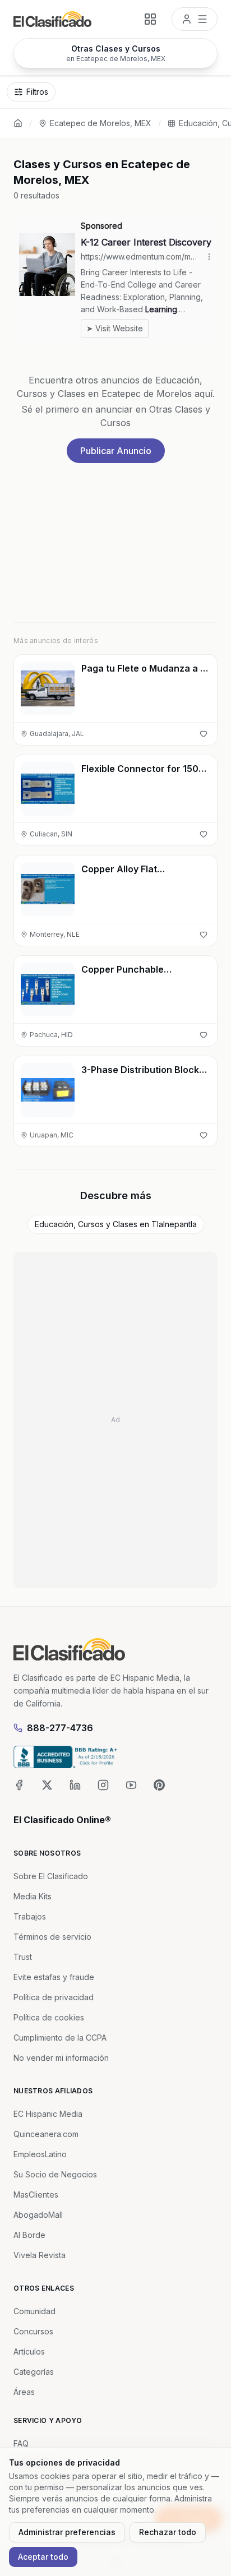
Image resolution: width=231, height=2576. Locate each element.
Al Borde (29, 2235)
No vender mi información (61, 2058)
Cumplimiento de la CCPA (60, 2038)
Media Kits (33, 1896)
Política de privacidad (54, 1997)
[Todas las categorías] (150, 19)
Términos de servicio (52, 1937)
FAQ (21, 2443)
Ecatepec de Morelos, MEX (101, 123)
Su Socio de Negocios (55, 2174)
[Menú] (195, 19)
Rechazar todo (168, 2532)
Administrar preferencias (67, 2532)
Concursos (33, 2331)
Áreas (24, 2392)
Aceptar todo (43, 2557)
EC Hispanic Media (48, 2114)
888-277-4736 (60, 1728)
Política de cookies (49, 2017)
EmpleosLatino (40, 2154)
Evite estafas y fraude (54, 1977)
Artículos (29, 2351)
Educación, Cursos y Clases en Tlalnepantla (116, 1224)
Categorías (34, 2372)
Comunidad (34, 2311)
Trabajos (30, 1916)
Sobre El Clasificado (51, 1876)
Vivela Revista (40, 2255)
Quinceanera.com (46, 2134)
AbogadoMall (38, 2215)
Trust (23, 1957)
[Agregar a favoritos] (204, 734)
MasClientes (36, 2195)
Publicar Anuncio (116, 451)
